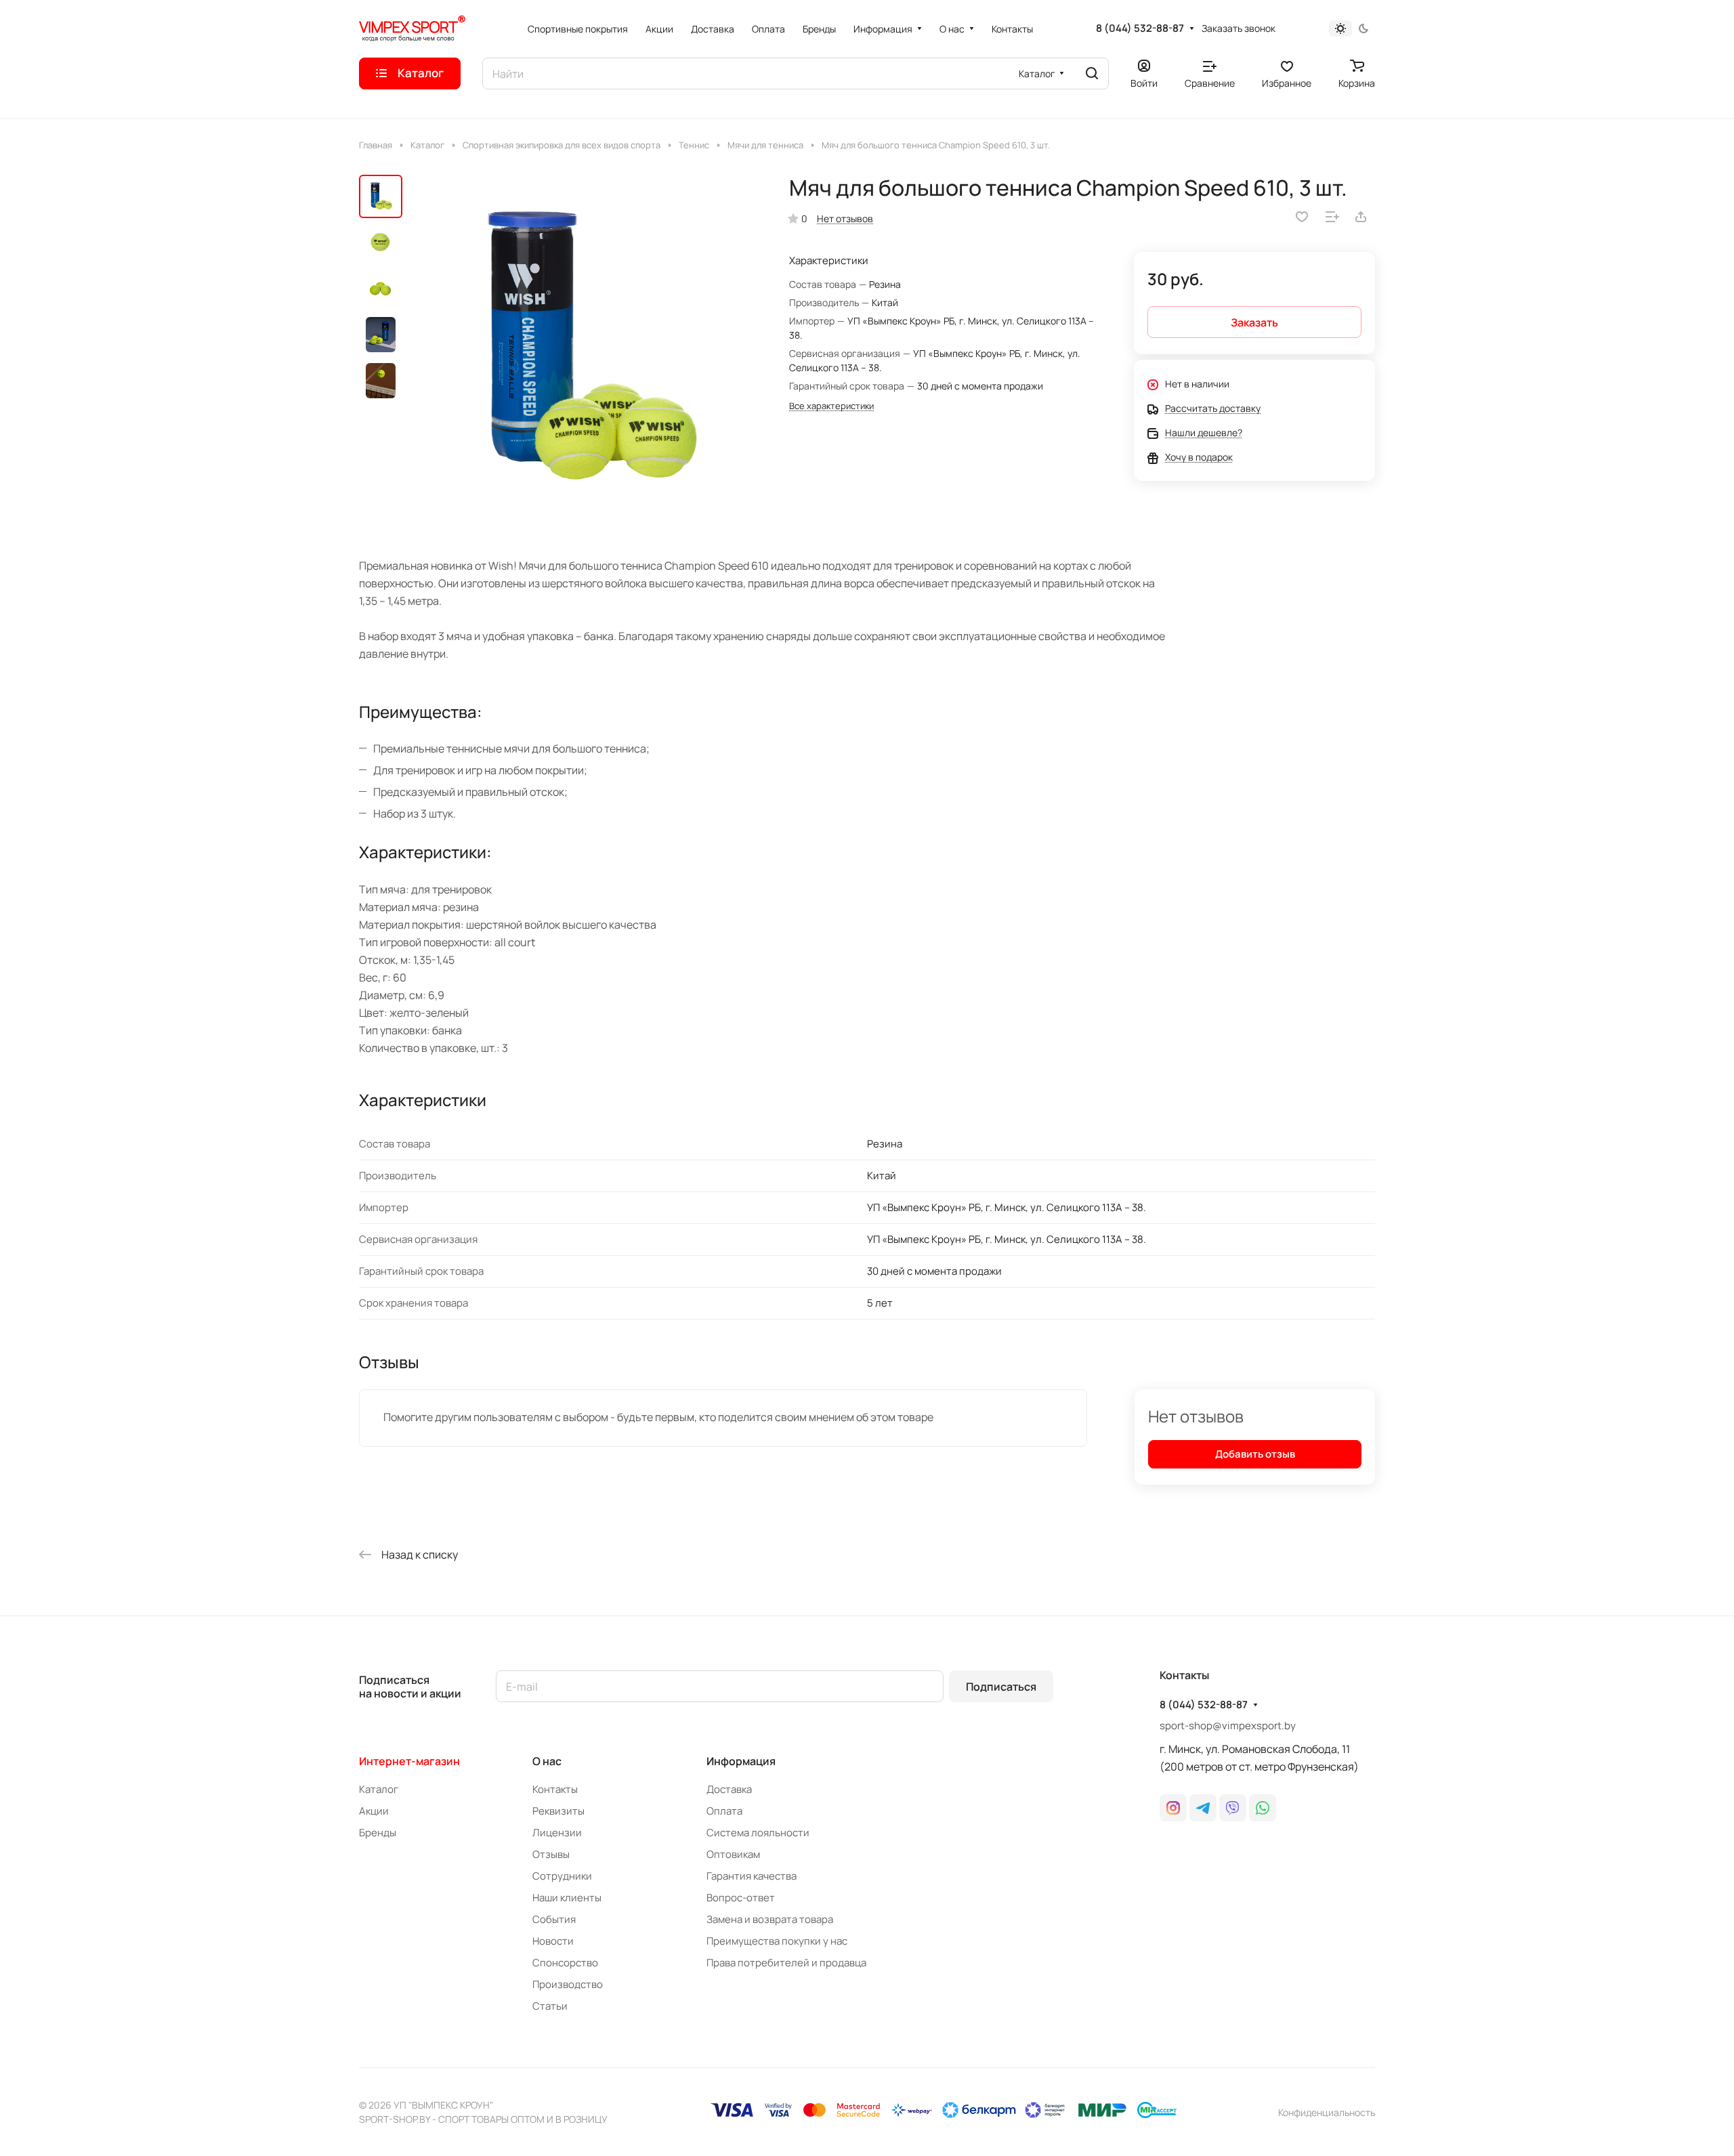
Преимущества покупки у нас (777, 1941)
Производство (568, 1984)
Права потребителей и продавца (786, 1963)
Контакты (555, 1789)
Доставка (729, 1789)
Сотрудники (562, 1876)
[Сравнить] (1332, 217)
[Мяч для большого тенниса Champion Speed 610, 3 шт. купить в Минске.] (586, 350)
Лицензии (557, 1833)
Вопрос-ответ (741, 1898)
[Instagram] (1173, 1808)
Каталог (379, 1789)
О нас (547, 1761)
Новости (553, 1941)
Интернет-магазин (409, 1761)
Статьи (550, 2006)
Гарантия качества (752, 1876)
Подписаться (1001, 1687)
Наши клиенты (567, 1898)
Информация (741, 1761)
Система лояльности (758, 1833)
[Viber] (1233, 1808)
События (554, 1919)
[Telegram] (1203, 1808)
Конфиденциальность (1327, 2112)
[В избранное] (1302, 217)
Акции (374, 1811)
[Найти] (1092, 73)
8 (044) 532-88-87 (1140, 28)
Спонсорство (565, 1963)
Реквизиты (558, 1811)
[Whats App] (1263, 1808)
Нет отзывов (845, 218)
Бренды (378, 1833)
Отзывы (551, 1854)
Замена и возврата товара (770, 1919)
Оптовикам (733, 1854)
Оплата (724, 1811)
